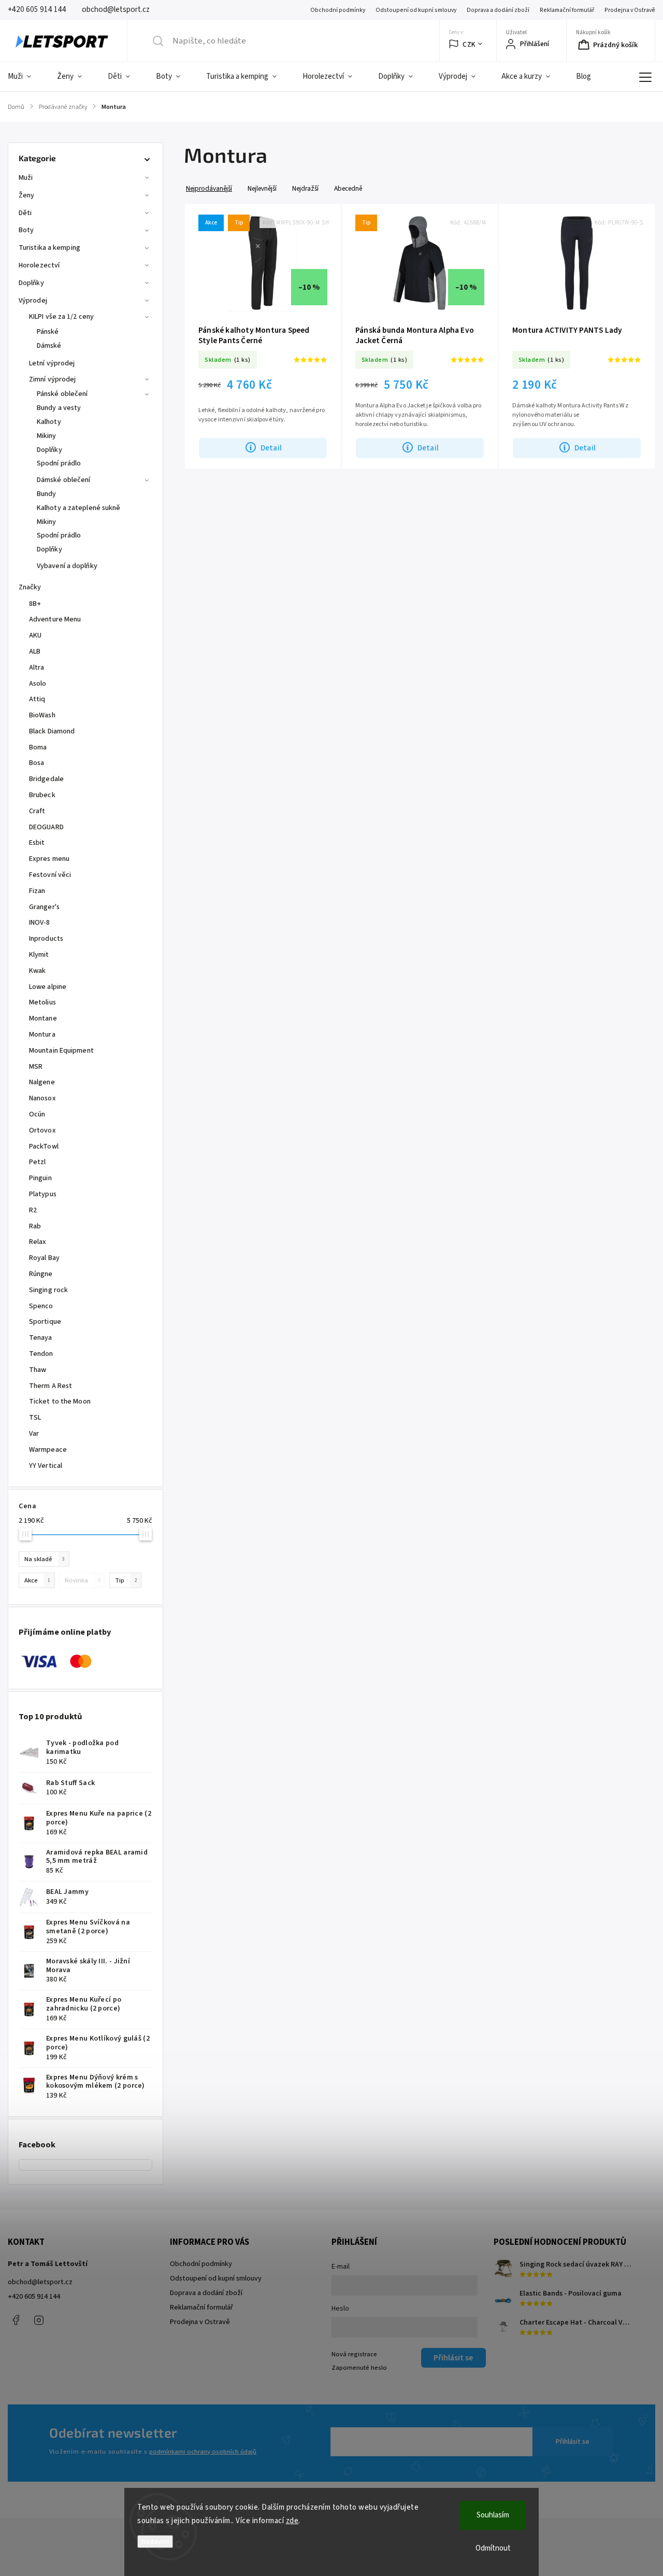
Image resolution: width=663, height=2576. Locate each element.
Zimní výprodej (52, 379)
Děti (25, 213)
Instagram (39, 2320)
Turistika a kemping (49, 248)
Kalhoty (49, 422)
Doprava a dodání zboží (498, 10)
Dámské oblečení (64, 480)
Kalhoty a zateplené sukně (79, 508)
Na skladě (45, 1559)
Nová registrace (354, 2354)
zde (292, 2521)
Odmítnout (493, 2548)
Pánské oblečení (62, 394)
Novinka (83, 1580)
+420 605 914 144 (34, 2297)
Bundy (47, 494)
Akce (37, 1580)
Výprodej (33, 301)
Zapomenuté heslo (359, 2368)
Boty (26, 230)
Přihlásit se (573, 2442)
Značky (30, 587)
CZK (469, 44)
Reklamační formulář (567, 10)
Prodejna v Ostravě (630, 10)
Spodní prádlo (59, 463)
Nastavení (155, 2542)
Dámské (49, 346)
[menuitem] (26, 77)
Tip (126, 1580)
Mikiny (47, 436)
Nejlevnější (262, 188)
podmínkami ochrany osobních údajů (203, 2452)
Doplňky (31, 283)
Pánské (48, 332)
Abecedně (348, 188)
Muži (26, 178)
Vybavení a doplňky (67, 566)
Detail (271, 448)
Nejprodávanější (209, 188)
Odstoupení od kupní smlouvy (416, 10)
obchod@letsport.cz (40, 2282)
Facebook (16, 2320)
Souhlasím (493, 2515)
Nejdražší (305, 188)
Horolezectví (39, 265)
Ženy (26, 195)
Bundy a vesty (59, 408)
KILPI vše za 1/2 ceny (61, 317)
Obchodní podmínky (338, 10)
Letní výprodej (52, 363)
